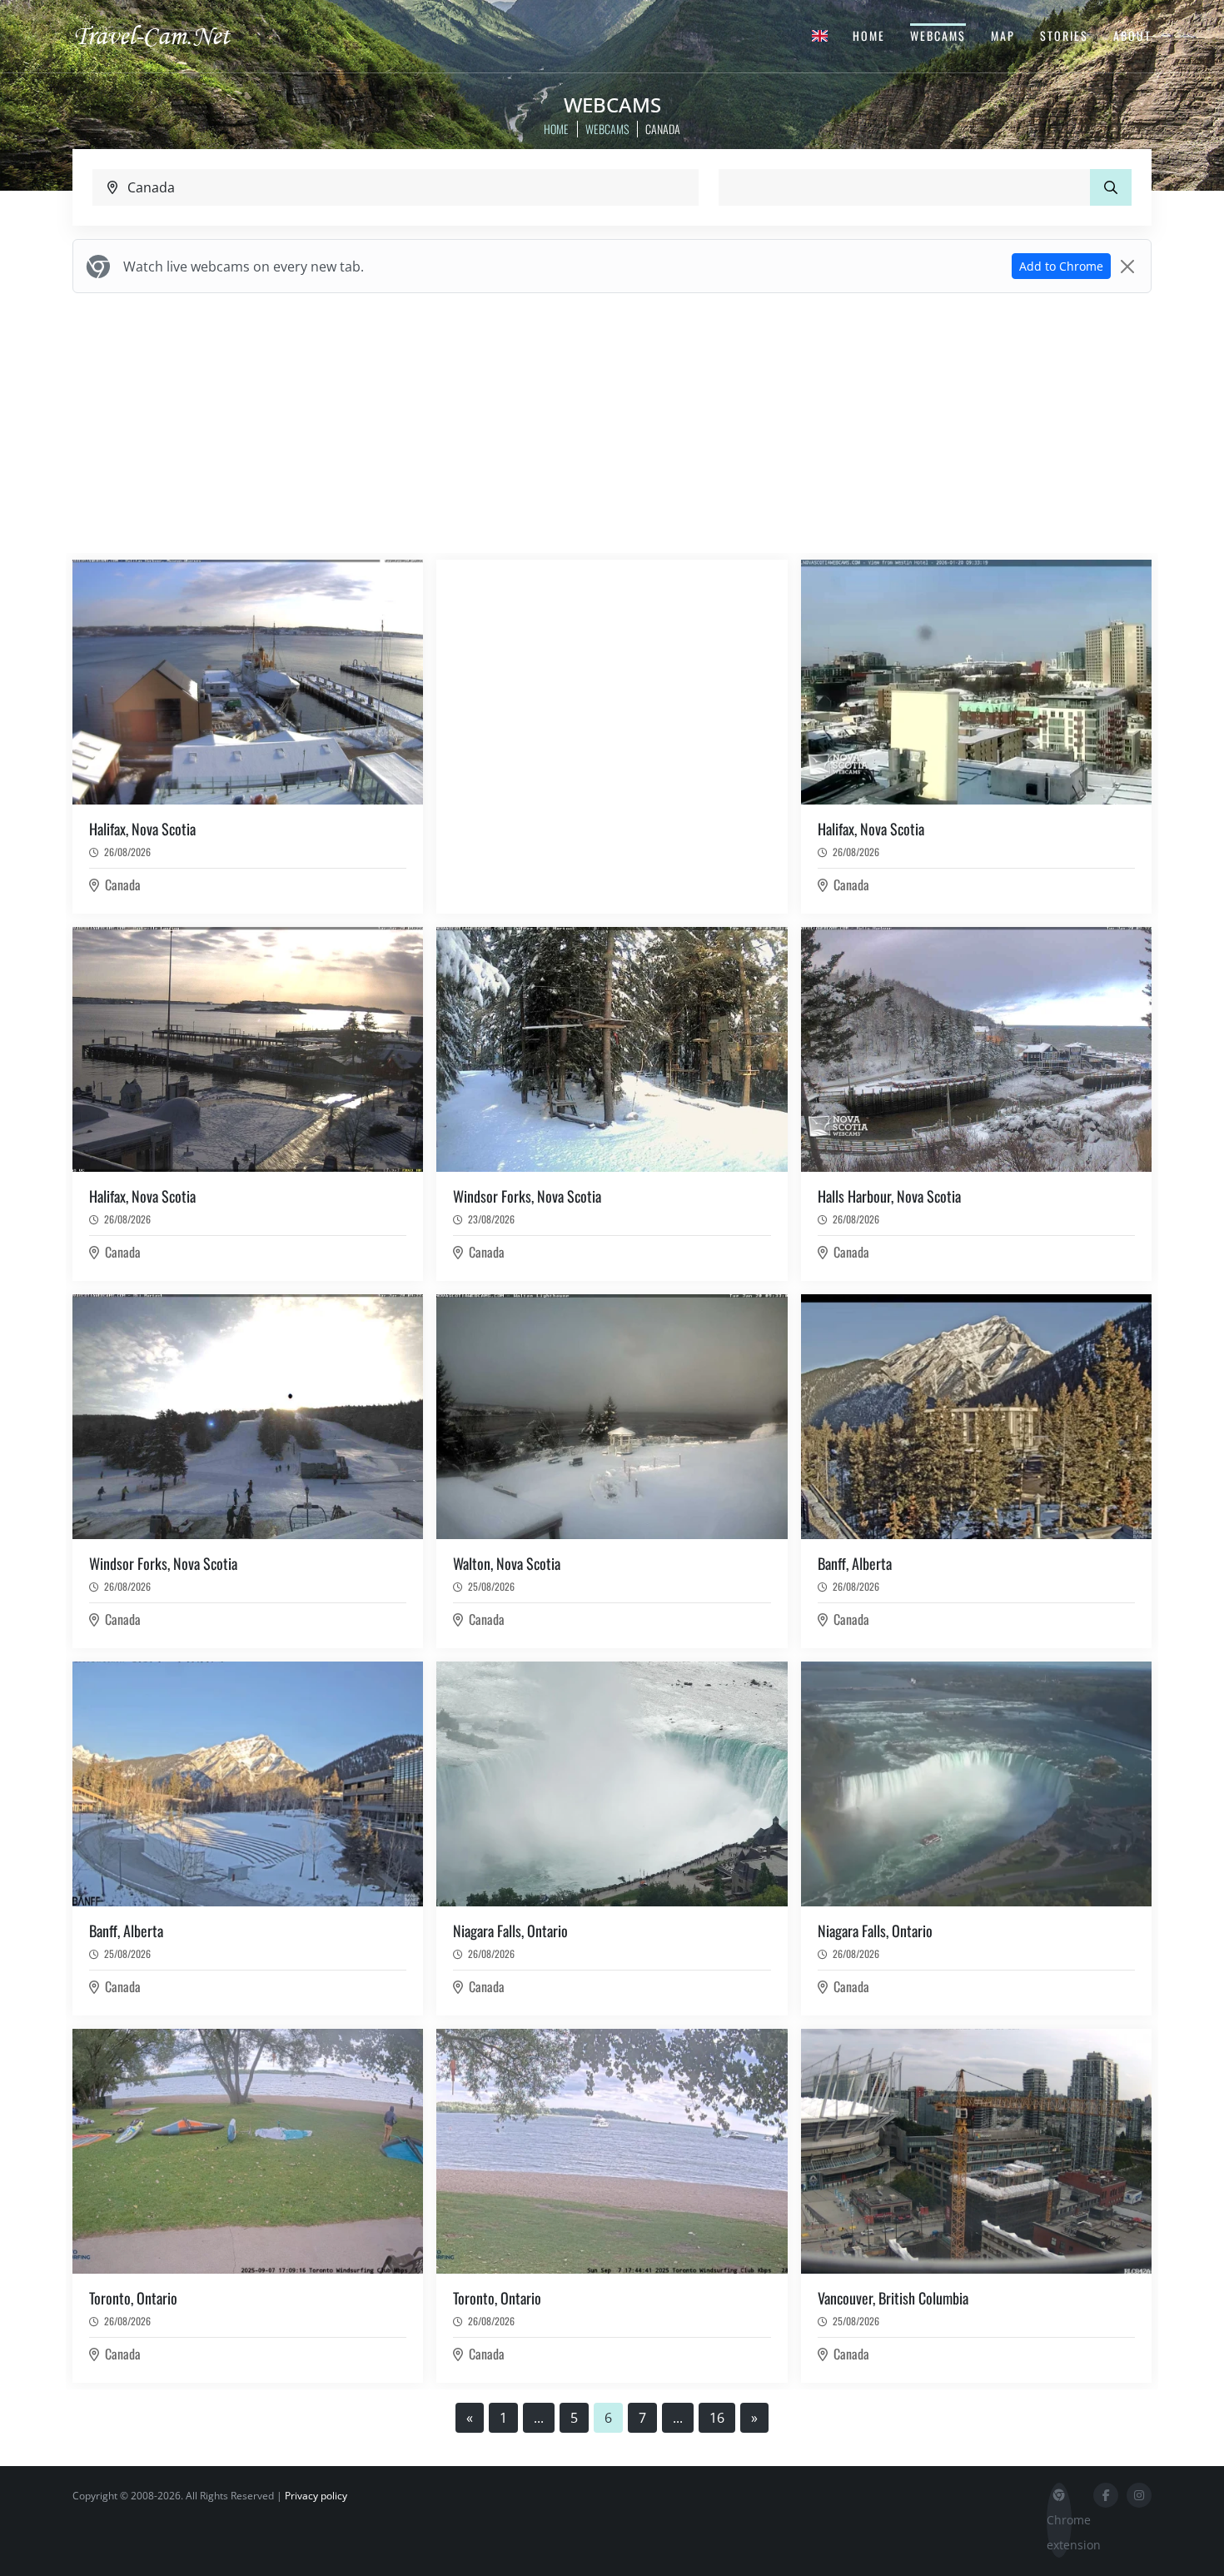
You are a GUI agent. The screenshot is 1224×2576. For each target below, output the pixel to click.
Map (1003, 35)
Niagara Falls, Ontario (510, 1931)
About (1132, 35)
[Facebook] (1106, 2495)
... (539, 2418)
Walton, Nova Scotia (507, 1563)
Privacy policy (316, 2496)
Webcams (938, 35)
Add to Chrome (1061, 266)
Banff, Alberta (855, 1563)
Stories (1064, 35)
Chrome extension (1059, 2532)
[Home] (167, 35)
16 (717, 2418)
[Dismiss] (1127, 267)
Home (869, 35)
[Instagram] (1139, 2495)
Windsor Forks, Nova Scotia (527, 1196)
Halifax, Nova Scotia (142, 829)
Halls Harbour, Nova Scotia (889, 1196)
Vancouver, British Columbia (893, 2298)
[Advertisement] (612, 423)
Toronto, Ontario (133, 2298)
